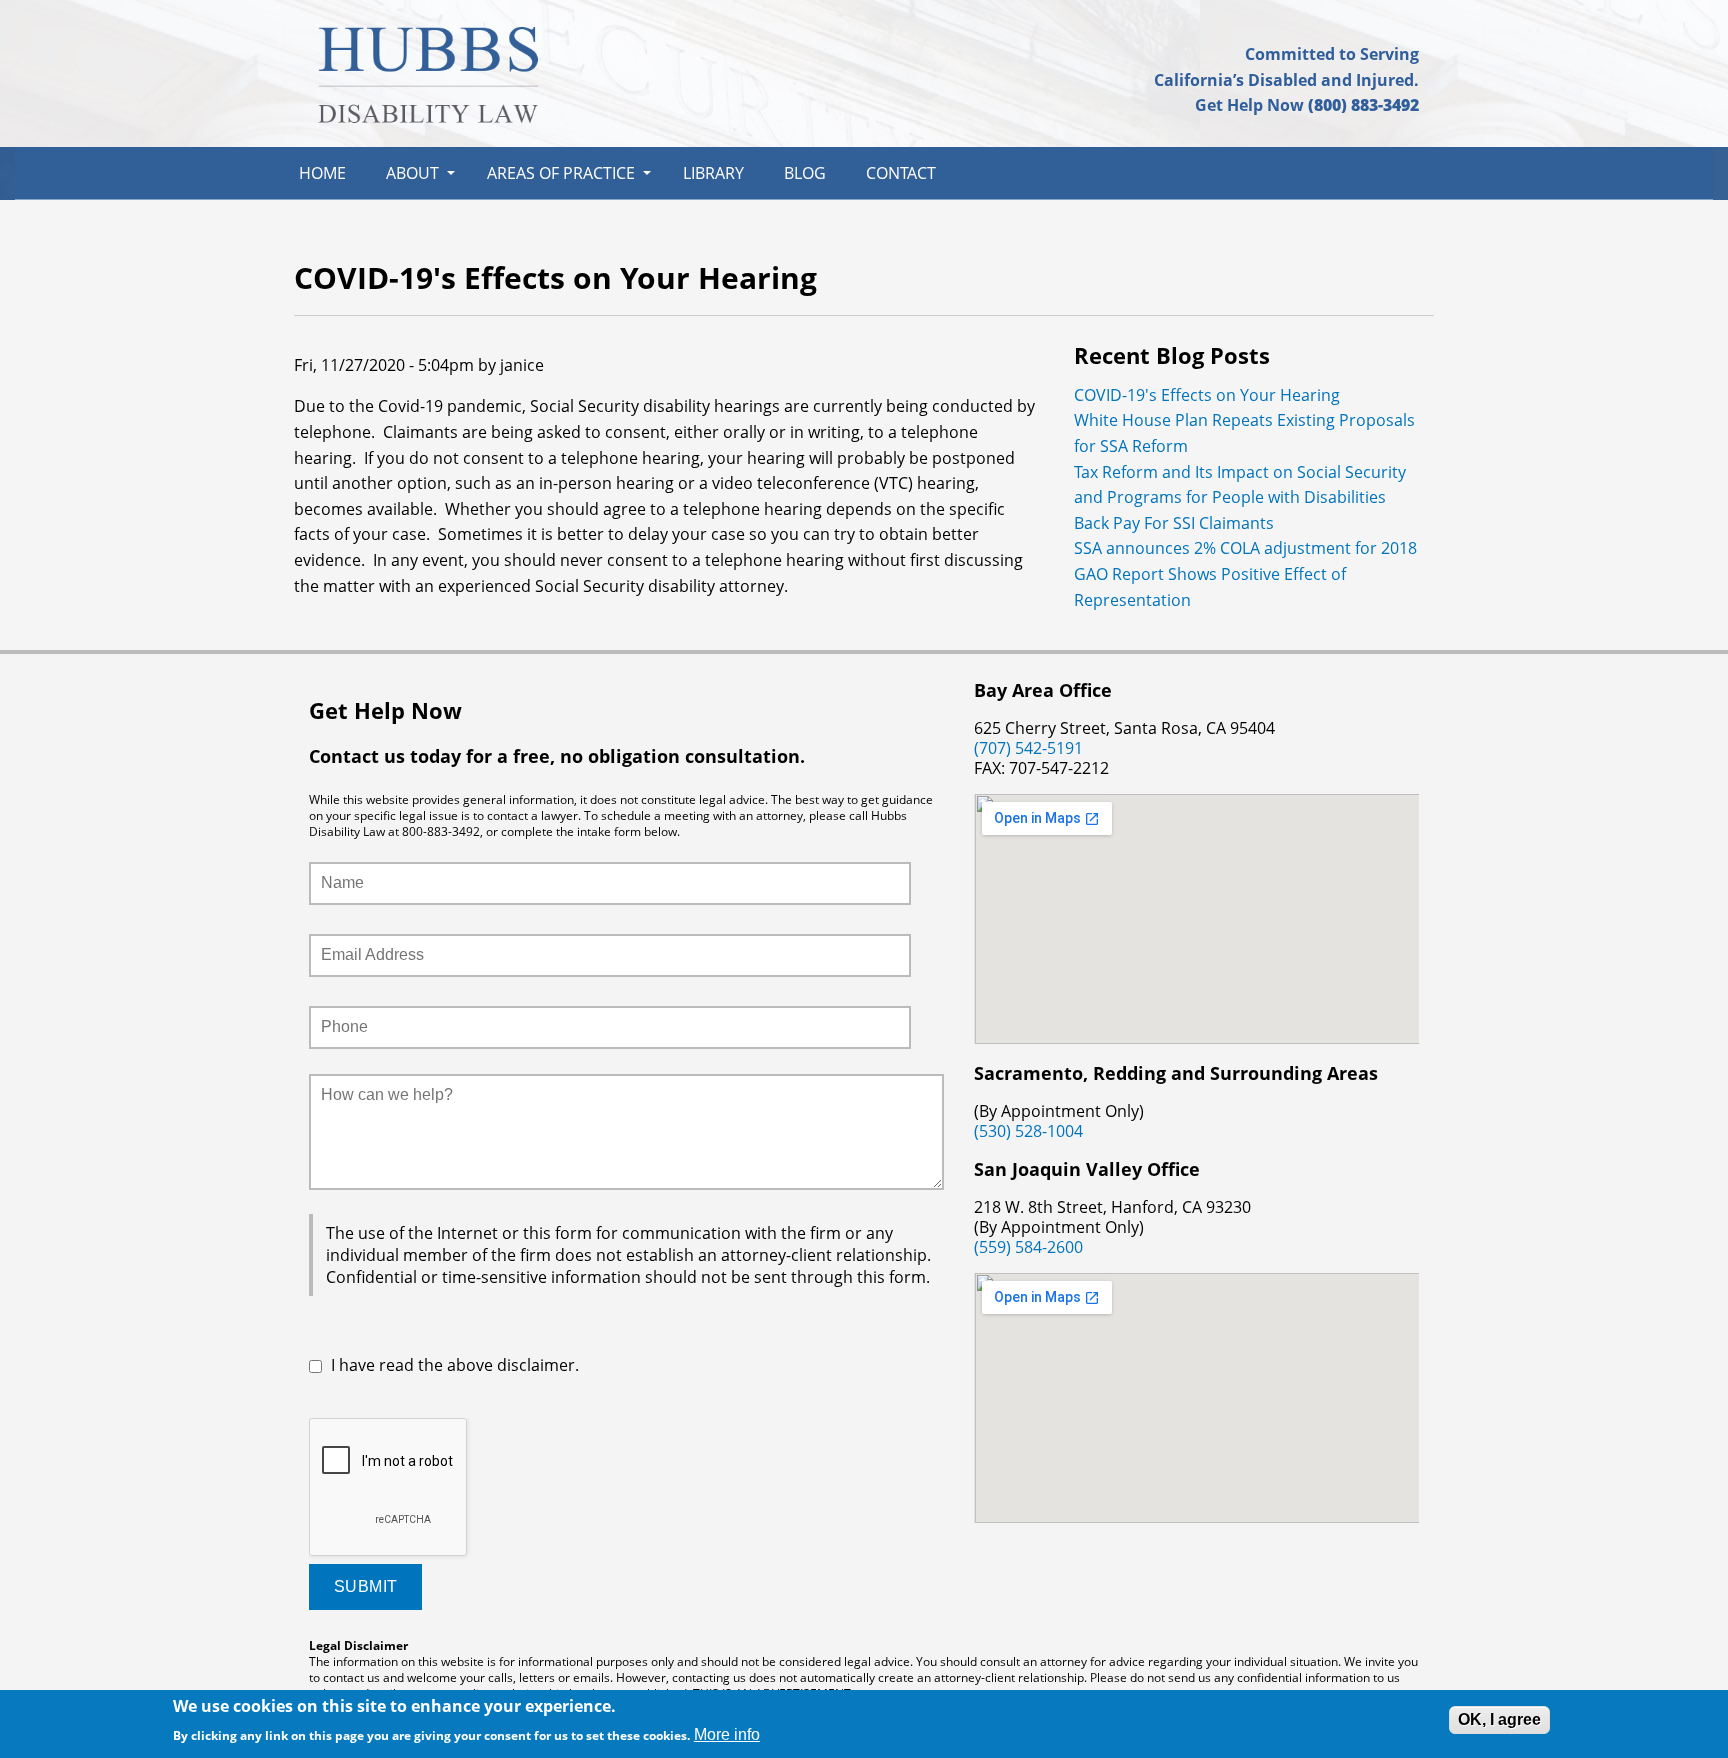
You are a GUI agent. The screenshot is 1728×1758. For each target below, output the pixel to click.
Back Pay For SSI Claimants (1174, 523)
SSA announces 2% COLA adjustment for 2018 (1245, 548)
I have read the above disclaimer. (455, 1365)
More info (727, 1734)
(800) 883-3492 (1363, 105)
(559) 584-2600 (1028, 1247)
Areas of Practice (561, 173)
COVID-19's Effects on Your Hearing (1207, 395)
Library (713, 173)
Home (322, 173)
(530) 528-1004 (1028, 1131)
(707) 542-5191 (1028, 748)
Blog (805, 173)
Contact (901, 173)
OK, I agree (1499, 1719)
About (412, 173)
